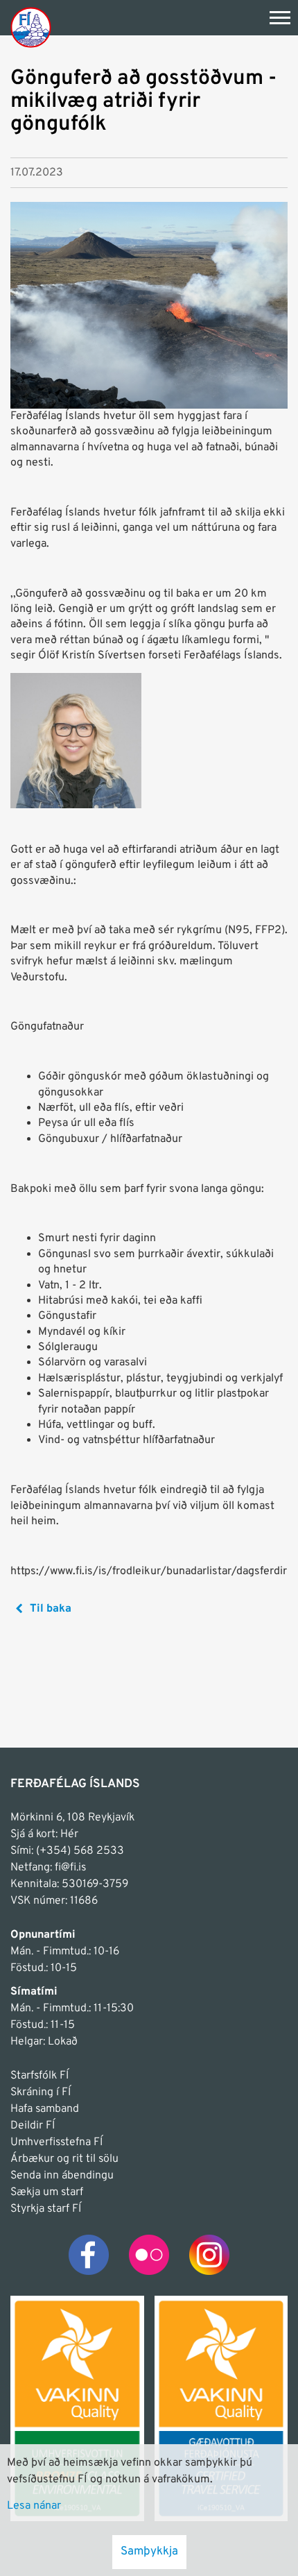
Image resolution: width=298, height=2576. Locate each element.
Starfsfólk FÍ (40, 2076)
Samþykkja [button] (149, 2552)
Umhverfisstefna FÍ (56, 2142)
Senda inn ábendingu (62, 2176)
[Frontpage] (31, 27)
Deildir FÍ (33, 2126)
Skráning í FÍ (41, 2092)
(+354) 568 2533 (80, 1851)
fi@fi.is (70, 1868)
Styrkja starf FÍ (46, 2209)
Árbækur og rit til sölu (64, 2159)
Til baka (51, 1609)
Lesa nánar (34, 2506)
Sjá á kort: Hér (44, 1834)
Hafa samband (45, 2109)
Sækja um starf (47, 2192)
